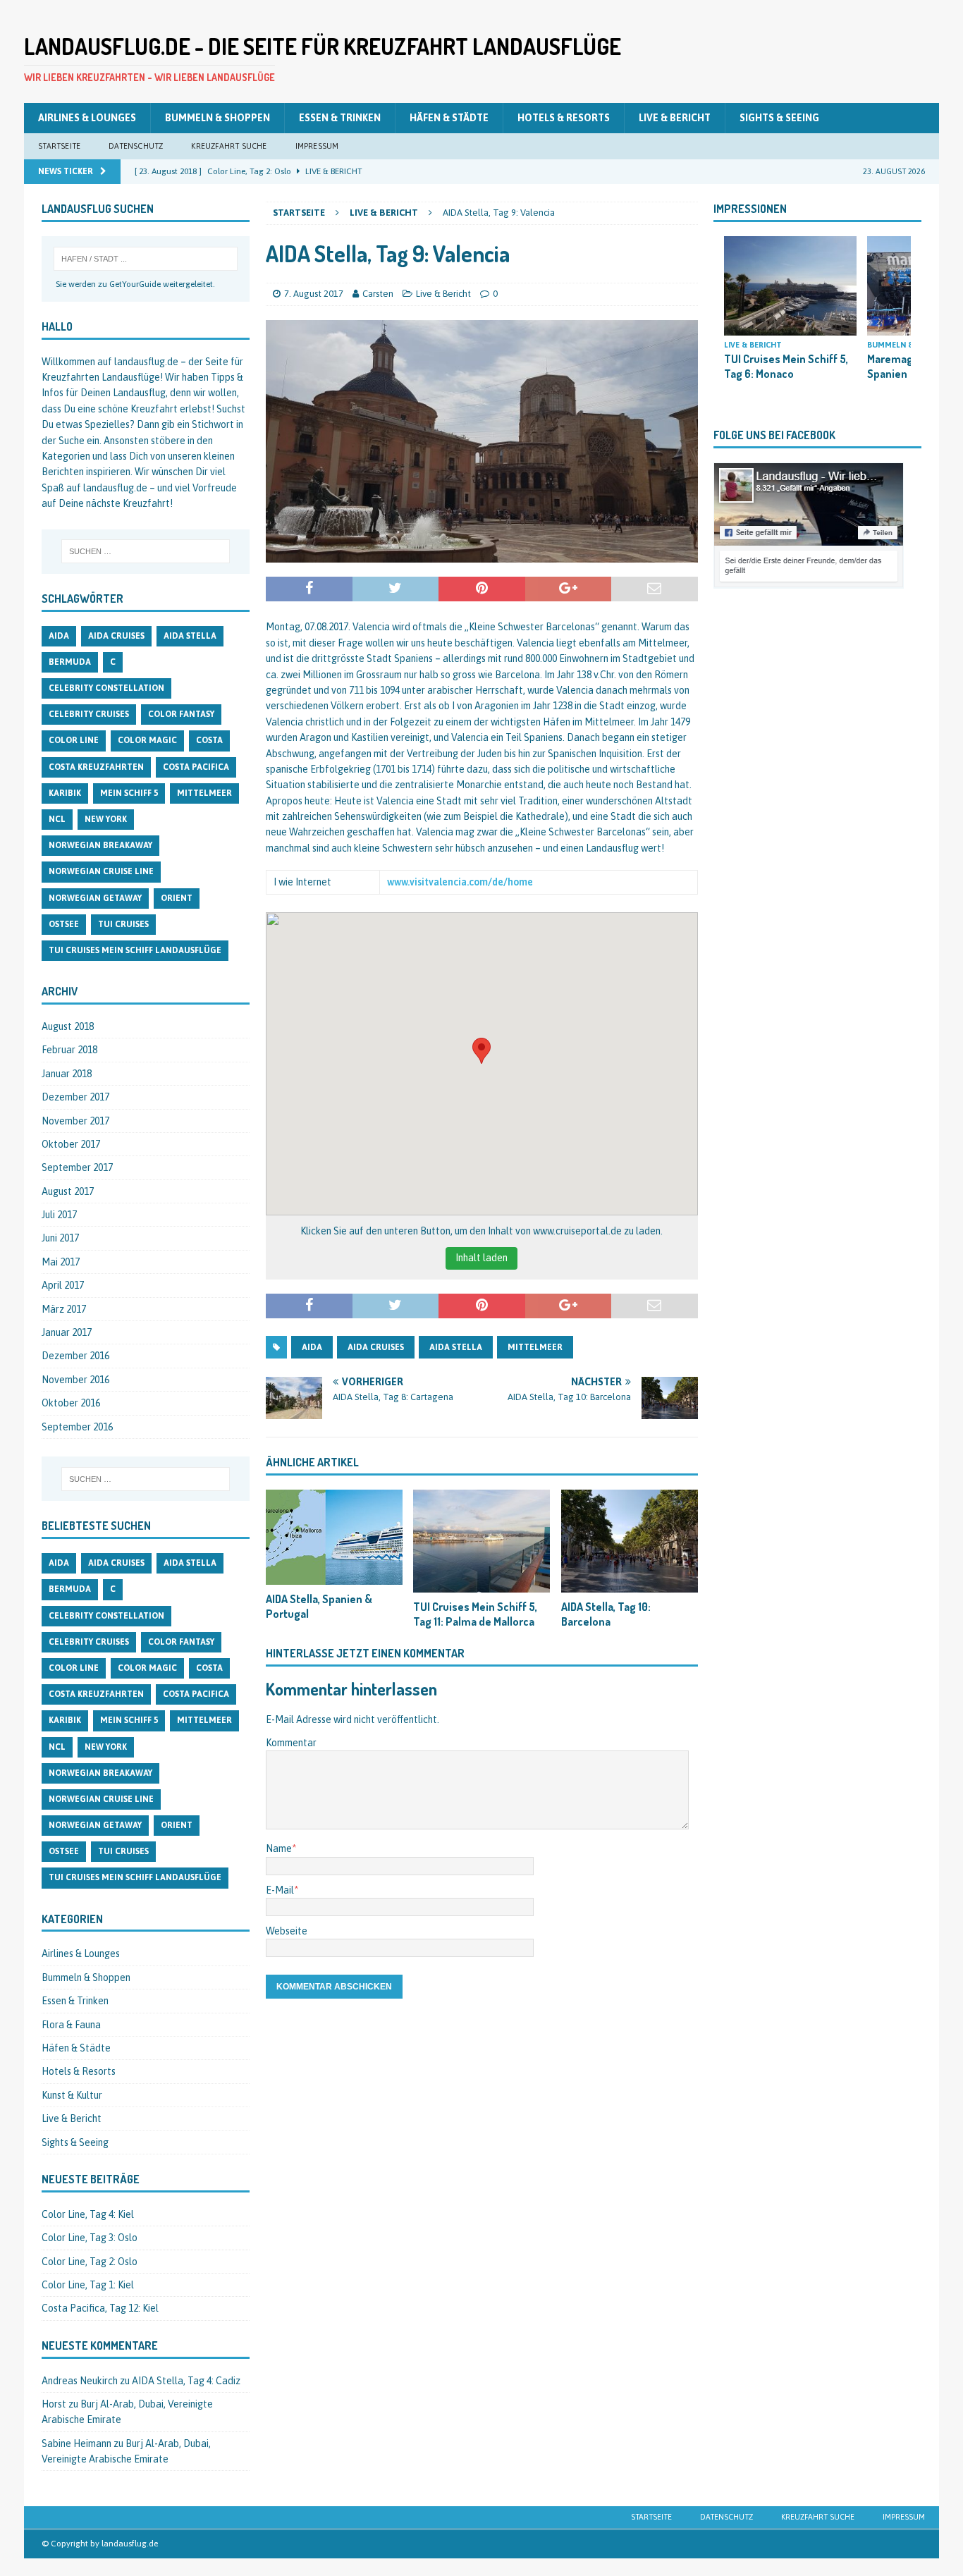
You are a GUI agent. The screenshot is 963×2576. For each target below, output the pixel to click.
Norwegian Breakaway (100, 845)
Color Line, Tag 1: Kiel (88, 2285)
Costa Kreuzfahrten (96, 767)
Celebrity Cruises (89, 714)
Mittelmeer (535, 1347)
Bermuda (70, 662)
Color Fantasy (181, 714)
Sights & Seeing (779, 118)
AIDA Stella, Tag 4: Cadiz (186, 2381)
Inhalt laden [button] (481, 1258)
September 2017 (77, 1167)
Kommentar (291, 1743)
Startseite (59, 146)
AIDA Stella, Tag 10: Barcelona (606, 1614)
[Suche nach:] (146, 259)
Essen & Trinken (340, 118)
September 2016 (77, 1427)
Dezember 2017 (75, 1097)
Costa (209, 740)
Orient (177, 898)
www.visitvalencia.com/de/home (460, 882)
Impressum (317, 146)
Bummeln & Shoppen (217, 118)
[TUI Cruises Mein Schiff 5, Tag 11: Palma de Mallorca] (481, 1541)
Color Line (74, 740)
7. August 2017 (314, 294)
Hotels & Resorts (564, 118)
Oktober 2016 (71, 1403)
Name (279, 1848)
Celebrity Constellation (106, 688)
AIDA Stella (456, 1347)
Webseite (287, 1931)
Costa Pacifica (196, 767)
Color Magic (147, 740)
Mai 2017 (61, 1262)
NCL (57, 819)
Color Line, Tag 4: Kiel (88, 2214)
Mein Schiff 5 (129, 793)
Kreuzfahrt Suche (229, 146)
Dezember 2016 (75, 1356)
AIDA (312, 1347)
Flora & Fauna (71, 2025)
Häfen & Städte (449, 118)
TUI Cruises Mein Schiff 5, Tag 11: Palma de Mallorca (475, 1614)
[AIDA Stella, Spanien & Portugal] (334, 1537)
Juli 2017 (59, 1215)
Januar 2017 (67, 1332)
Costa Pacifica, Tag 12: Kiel (100, 2308)
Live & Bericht (675, 118)
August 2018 (68, 1026)
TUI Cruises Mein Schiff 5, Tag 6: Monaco (786, 366)
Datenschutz (136, 146)
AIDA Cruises (376, 1347)
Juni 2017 (60, 1238)
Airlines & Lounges (87, 118)
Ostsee (64, 924)
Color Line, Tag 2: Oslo (90, 2262)
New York (106, 819)
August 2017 (68, 1191)
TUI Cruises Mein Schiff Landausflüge (135, 950)
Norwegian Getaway (95, 898)
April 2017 (63, 1285)
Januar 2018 (67, 1074)
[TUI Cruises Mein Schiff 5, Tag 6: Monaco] (790, 286)
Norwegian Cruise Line (101, 871)
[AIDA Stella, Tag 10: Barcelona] (630, 1541)
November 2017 (75, 1121)
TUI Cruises (123, 924)
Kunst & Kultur (72, 2095)
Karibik (65, 793)
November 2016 (75, 1380)
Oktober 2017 (71, 1144)
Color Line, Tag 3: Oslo (90, 2238)
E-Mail (280, 1890)
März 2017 (64, 1309)
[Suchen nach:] (146, 551)
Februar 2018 (69, 1050)
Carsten (378, 294)
